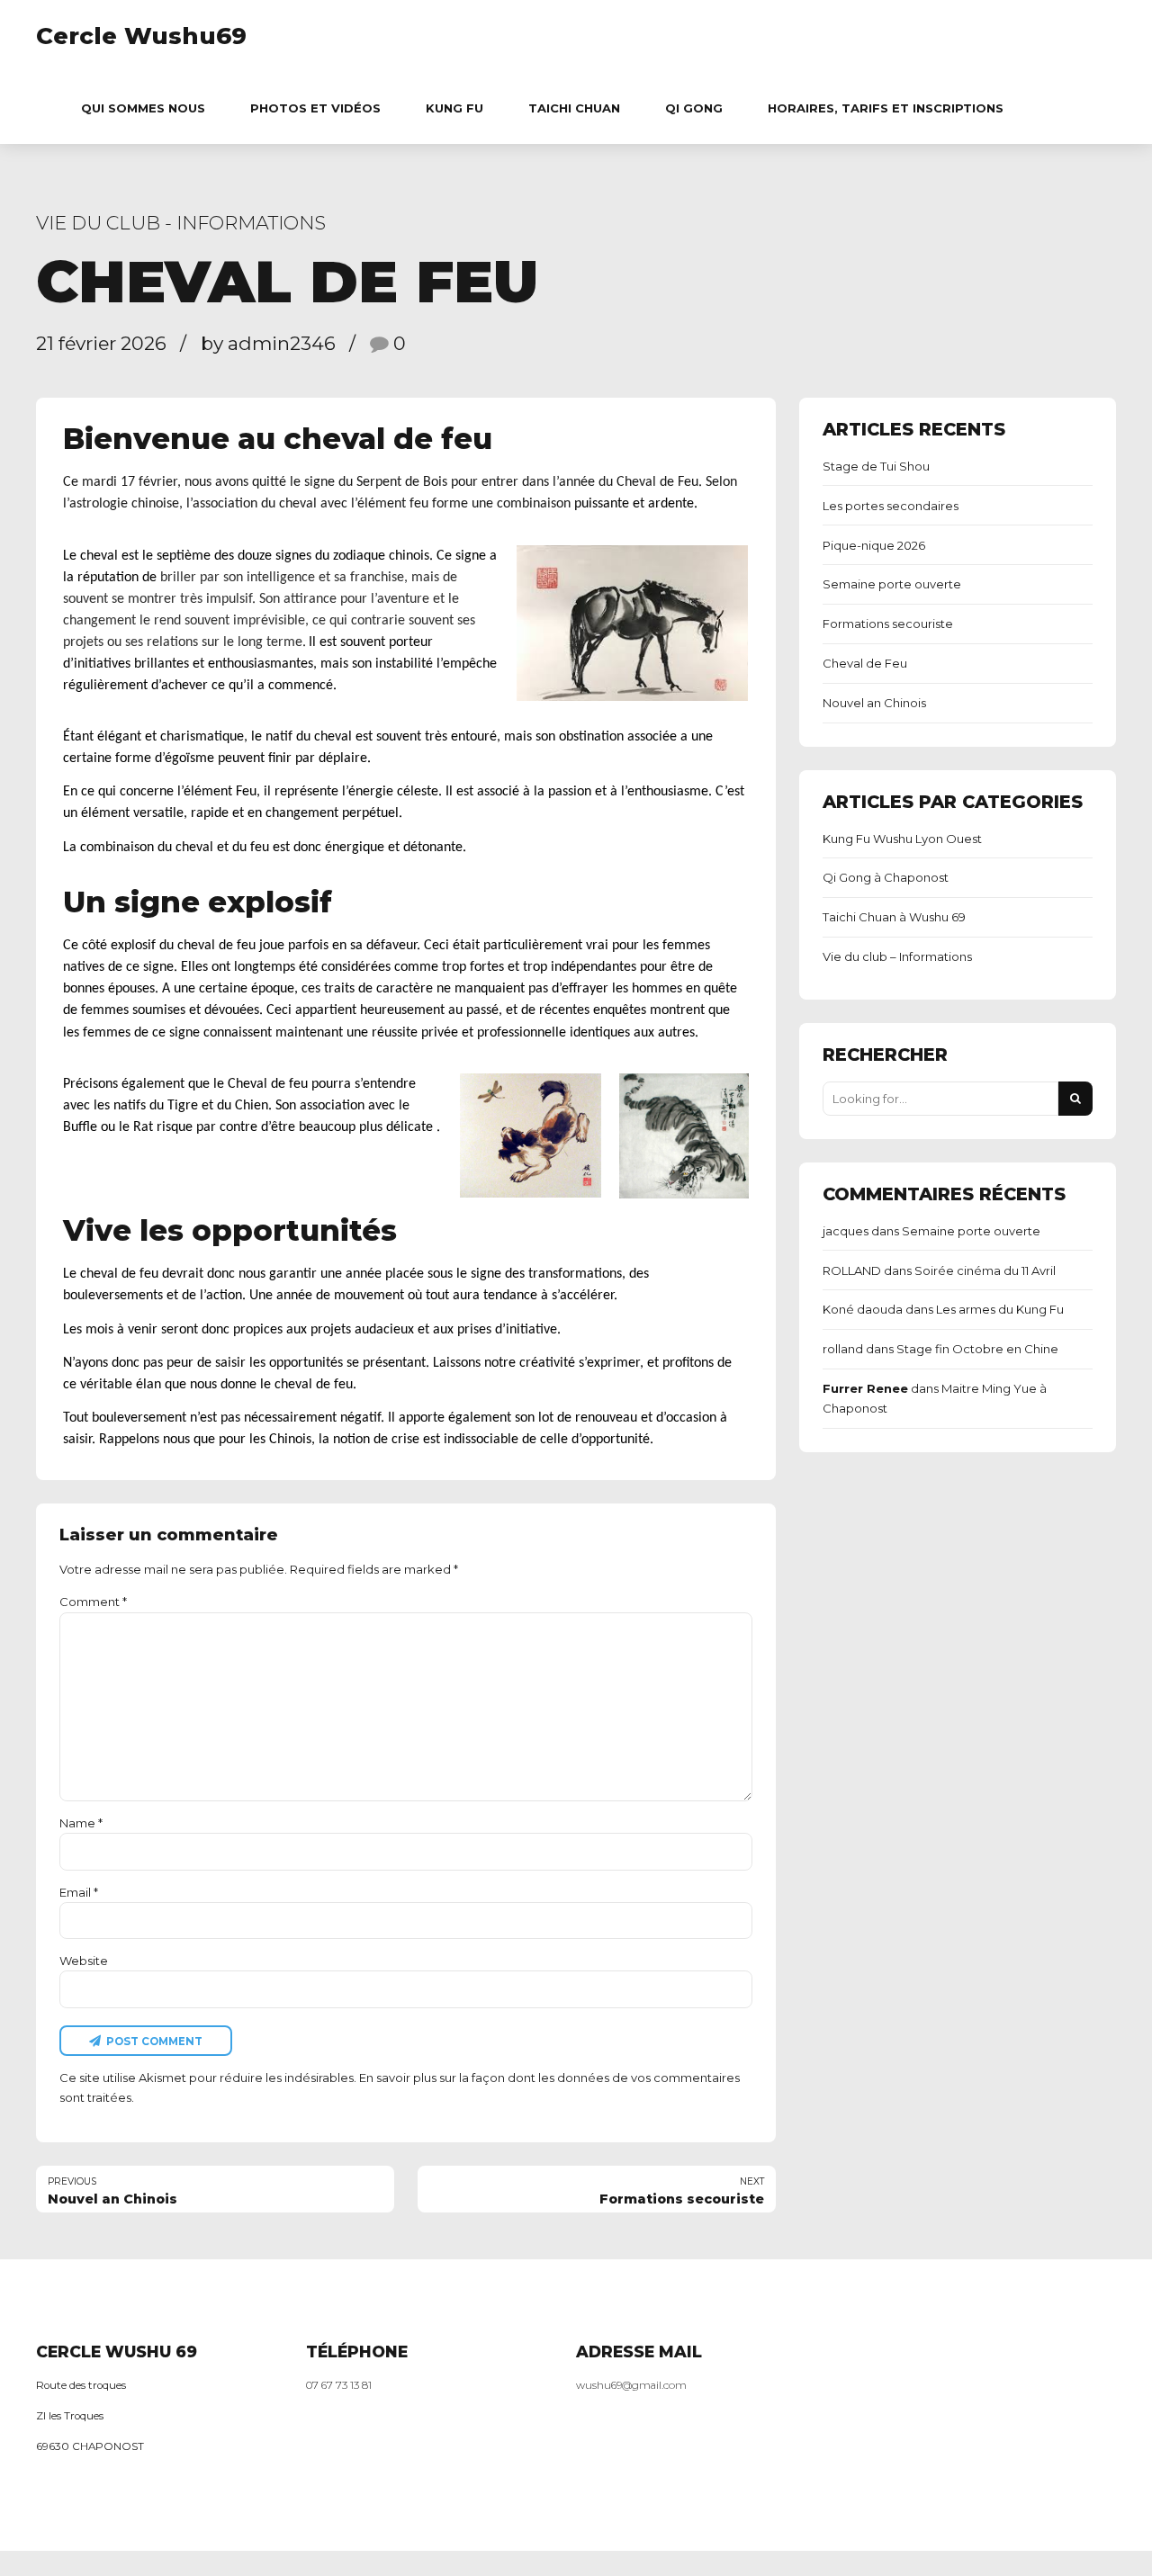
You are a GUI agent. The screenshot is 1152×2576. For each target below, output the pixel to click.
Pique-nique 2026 (874, 545)
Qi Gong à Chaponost (886, 877)
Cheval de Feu (865, 663)
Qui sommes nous (143, 108)
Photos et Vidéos (315, 108)
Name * (81, 1823)
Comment (93, 1602)
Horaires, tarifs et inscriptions (886, 108)
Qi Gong (694, 108)
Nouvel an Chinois (874, 703)
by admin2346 (268, 343)
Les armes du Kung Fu (1000, 1309)
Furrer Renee (865, 1388)
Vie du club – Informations (897, 956)
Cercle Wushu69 (141, 36)
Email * (79, 1892)
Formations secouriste (888, 624)
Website (84, 1961)
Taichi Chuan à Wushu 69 (894, 917)
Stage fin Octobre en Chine (977, 1349)
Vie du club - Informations (181, 223)
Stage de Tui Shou (876, 466)
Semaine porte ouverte (892, 584)
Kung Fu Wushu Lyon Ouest (902, 839)
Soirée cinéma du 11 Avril (985, 1270)
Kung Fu (454, 108)
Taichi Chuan (574, 108)
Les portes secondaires (891, 506)
